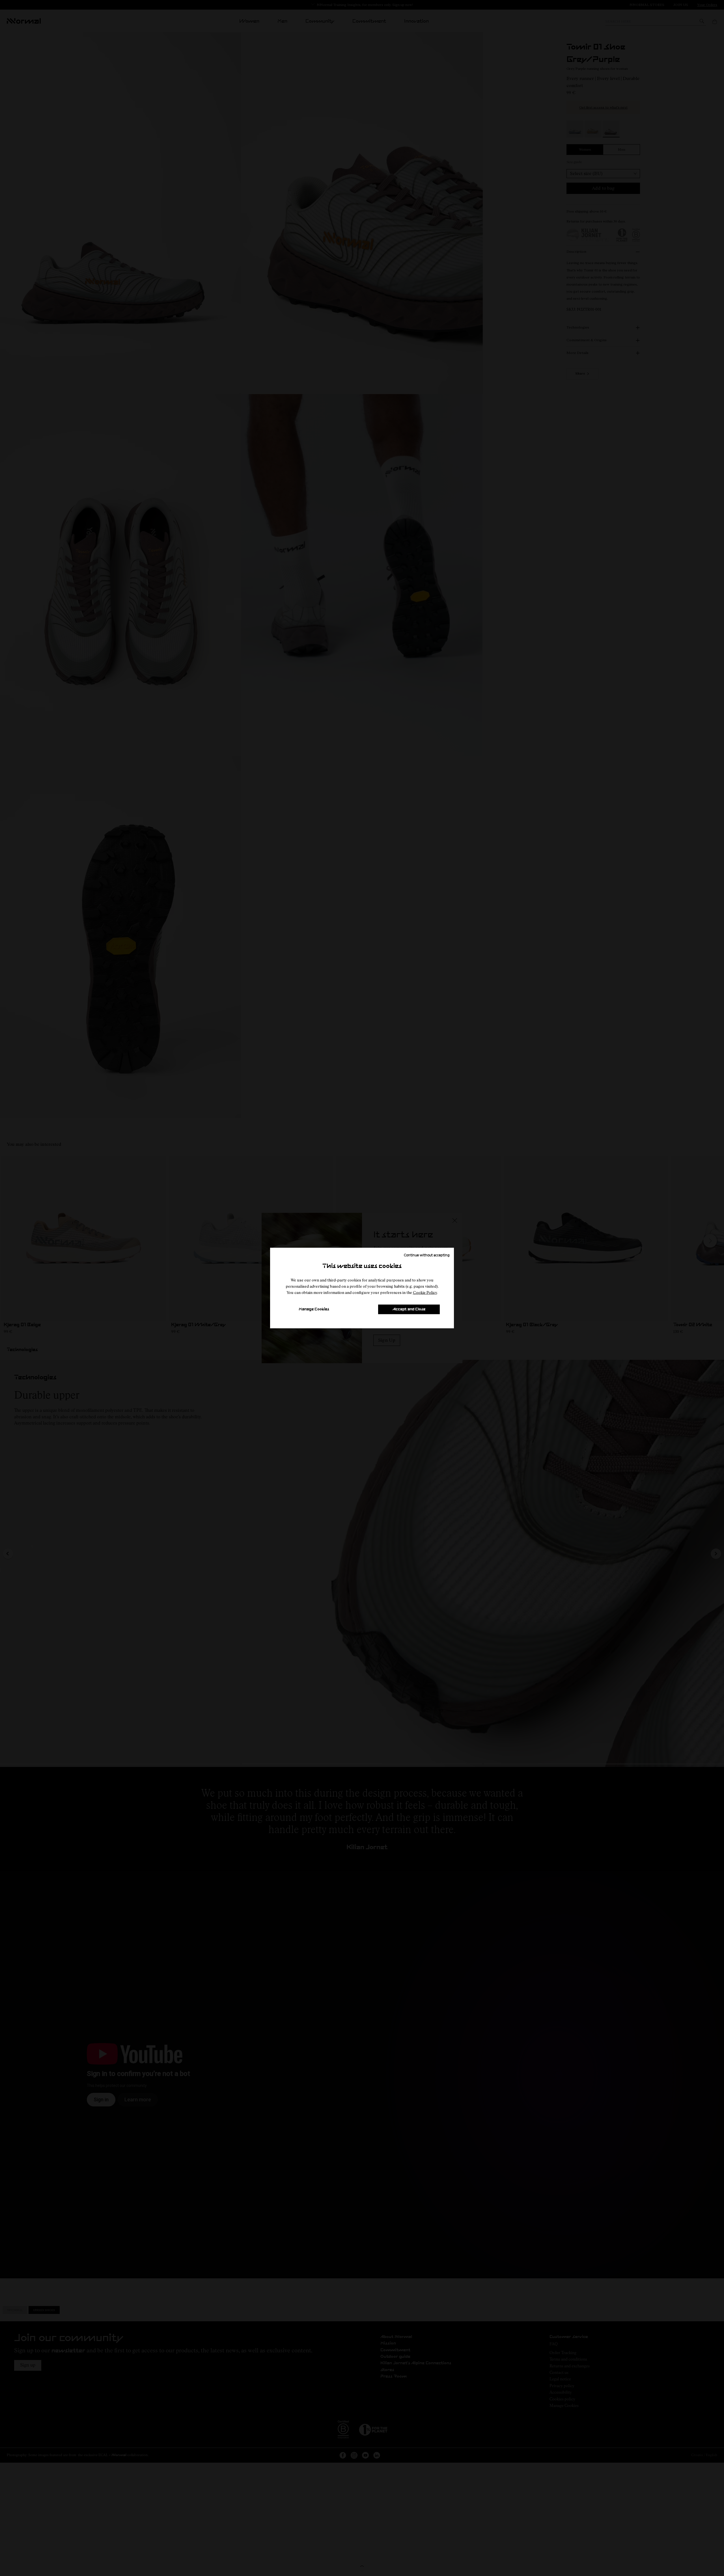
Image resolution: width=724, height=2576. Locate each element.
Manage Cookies (314, 1309)
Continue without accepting (427, 1255)
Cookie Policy (425, 1292)
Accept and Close (409, 1309)
